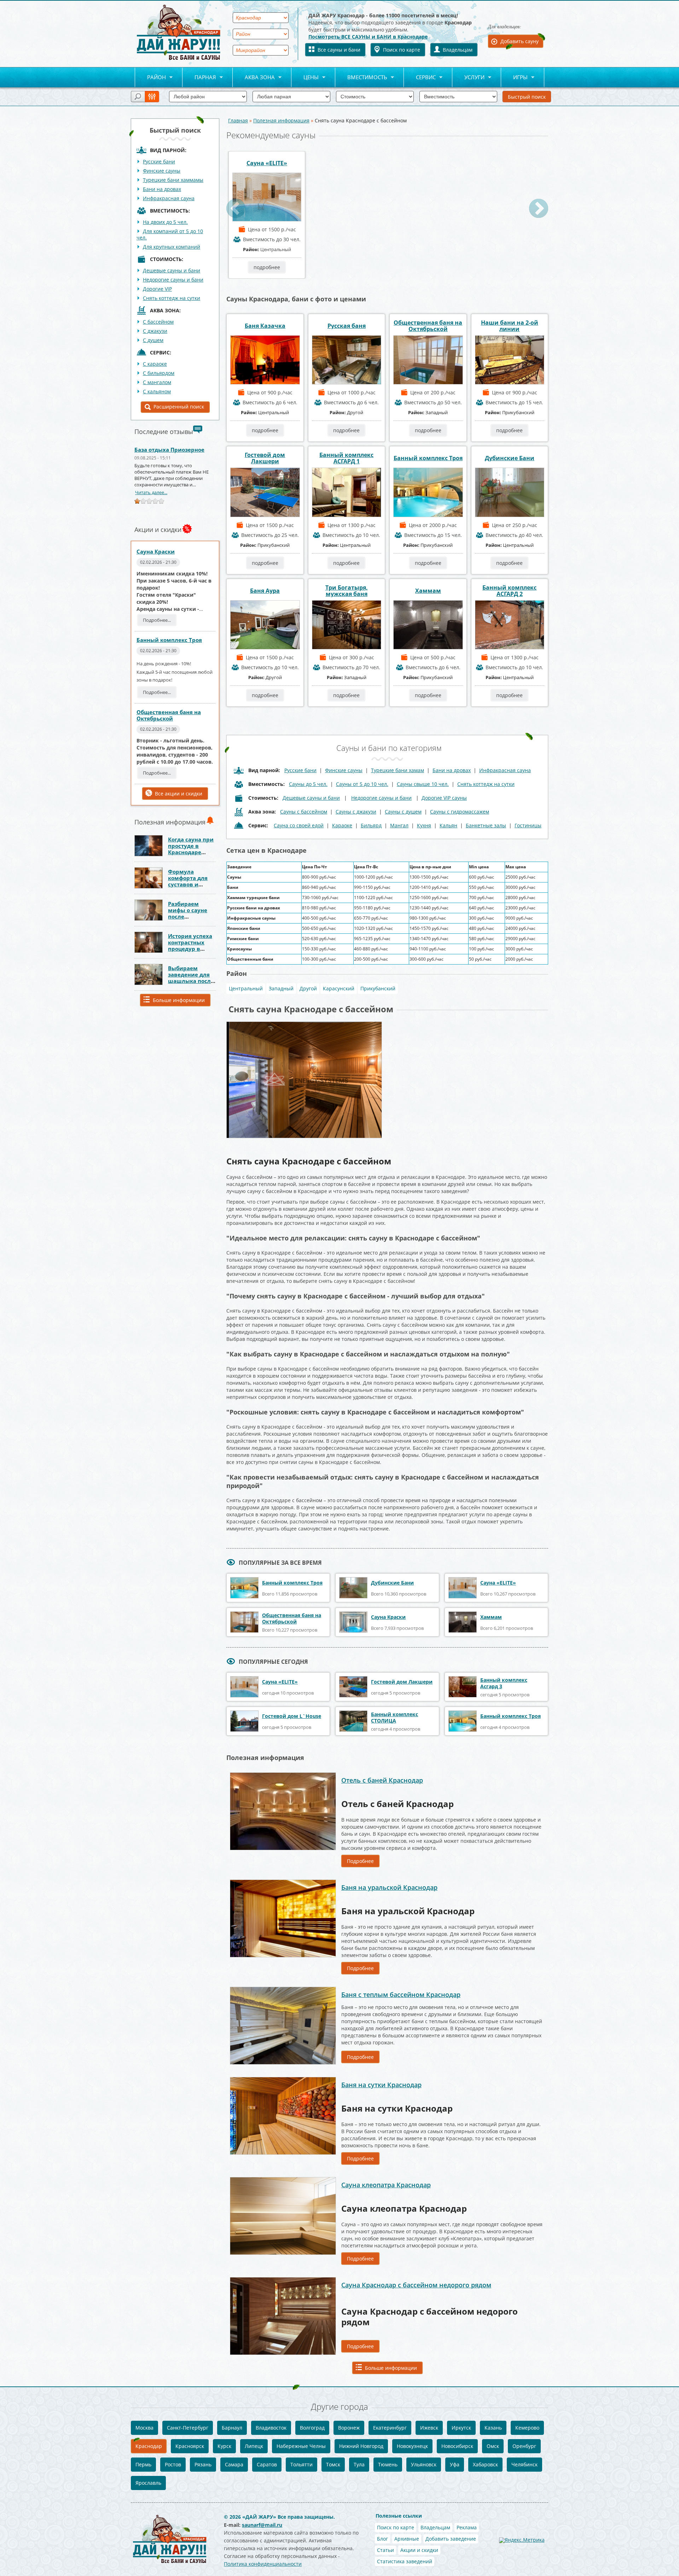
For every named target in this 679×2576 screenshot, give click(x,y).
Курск (224, 2446)
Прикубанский (378, 988)
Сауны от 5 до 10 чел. (362, 784)
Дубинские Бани (510, 458)
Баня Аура (265, 591)
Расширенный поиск (179, 407)
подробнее (267, 267)
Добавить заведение (451, 2539)
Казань (493, 2428)
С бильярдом (159, 373)
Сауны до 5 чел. (308, 784)
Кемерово (527, 2428)
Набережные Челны (301, 2446)
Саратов (267, 2464)
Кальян (448, 825)
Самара (234, 2464)
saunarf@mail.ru (262, 2525)
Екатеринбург (390, 2428)
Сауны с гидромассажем (460, 812)
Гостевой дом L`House (292, 1716)
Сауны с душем (403, 812)
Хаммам (428, 591)
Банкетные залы (486, 825)
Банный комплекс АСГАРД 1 (346, 458)
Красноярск (190, 2446)
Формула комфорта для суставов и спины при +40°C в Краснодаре (192, 884)
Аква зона (254, 78)
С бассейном (158, 322)
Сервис (420, 78)
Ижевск (429, 2428)
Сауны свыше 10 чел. (423, 784)
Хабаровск (485, 2464)
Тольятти (301, 2464)
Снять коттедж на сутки (172, 298)
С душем (153, 340)
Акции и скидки (419, 2550)
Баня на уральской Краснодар (389, 1887)
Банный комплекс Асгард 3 (504, 1683)
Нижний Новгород (361, 2446)
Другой (308, 988)
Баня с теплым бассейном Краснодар (401, 1995)
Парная (199, 78)
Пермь (143, 2464)
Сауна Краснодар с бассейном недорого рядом (416, 2285)
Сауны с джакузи (356, 812)
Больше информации (179, 1000)
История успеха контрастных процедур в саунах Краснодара (190, 949)
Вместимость (361, 78)
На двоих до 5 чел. (165, 222)
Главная (238, 120)
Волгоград (312, 2428)
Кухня (424, 825)
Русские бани (159, 161)
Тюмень (388, 2464)
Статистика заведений (405, 2561)
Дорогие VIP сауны (444, 798)
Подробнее (360, 1861)
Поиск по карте (402, 50)
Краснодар (149, 2446)
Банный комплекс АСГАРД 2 (509, 591)
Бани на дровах (162, 189)
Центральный (246, 988)
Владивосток (271, 2428)
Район (150, 78)
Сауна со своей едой (299, 825)
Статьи (385, 2550)
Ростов (173, 2464)
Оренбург (524, 2446)
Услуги (468, 78)
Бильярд (371, 825)
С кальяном (157, 391)
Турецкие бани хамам (397, 770)
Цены (305, 78)
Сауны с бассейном (304, 812)
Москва (144, 2428)
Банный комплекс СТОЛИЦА (394, 1717)
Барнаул (232, 2428)
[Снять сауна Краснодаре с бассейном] (304, 1024)
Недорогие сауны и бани (173, 280)
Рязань (203, 2464)
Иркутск (461, 2428)
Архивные (407, 2539)
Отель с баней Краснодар (382, 1780)
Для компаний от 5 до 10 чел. (170, 234)
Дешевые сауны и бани (172, 270)
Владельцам (458, 50)
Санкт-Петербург (188, 2428)
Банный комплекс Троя (169, 640)
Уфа (455, 2464)
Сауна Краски (156, 551)
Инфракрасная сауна (169, 198)
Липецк (254, 2446)
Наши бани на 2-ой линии (510, 326)
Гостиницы (528, 825)
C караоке (155, 364)
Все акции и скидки (179, 794)
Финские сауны (162, 171)
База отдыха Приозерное (169, 450)
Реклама (467, 2527)
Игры (514, 78)
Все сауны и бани (339, 50)
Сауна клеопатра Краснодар (386, 2185)
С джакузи (155, 331)
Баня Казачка (265, 326)
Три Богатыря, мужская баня (347, 591)
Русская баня (347, 326)
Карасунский (339, 988)
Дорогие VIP (157, 289)
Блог (382, 2539)
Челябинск (524, 2464)
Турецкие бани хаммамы (173, 180)
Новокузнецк (412, 2446)
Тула (359, 2464)
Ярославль (148, 2483)
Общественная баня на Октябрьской (169, 715)
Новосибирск (457, 2446)
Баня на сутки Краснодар (381, 2085)
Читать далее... (151, 492)
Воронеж (349, 2428)
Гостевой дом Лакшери (265, 458)
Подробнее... (157, 620)
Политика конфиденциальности (263, 2564)
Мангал (399, 825)
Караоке (342, 825)
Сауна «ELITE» (267, 163)
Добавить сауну (520, 41)
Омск (493, 2446)
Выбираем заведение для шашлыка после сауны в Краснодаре (191, 981)
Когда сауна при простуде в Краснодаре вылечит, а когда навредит (191, 852)
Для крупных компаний (172, 247)
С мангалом (157, 382)
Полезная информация (281, 120)
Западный (281, 988)
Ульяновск (424, 2464)
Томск (333, 2464)
